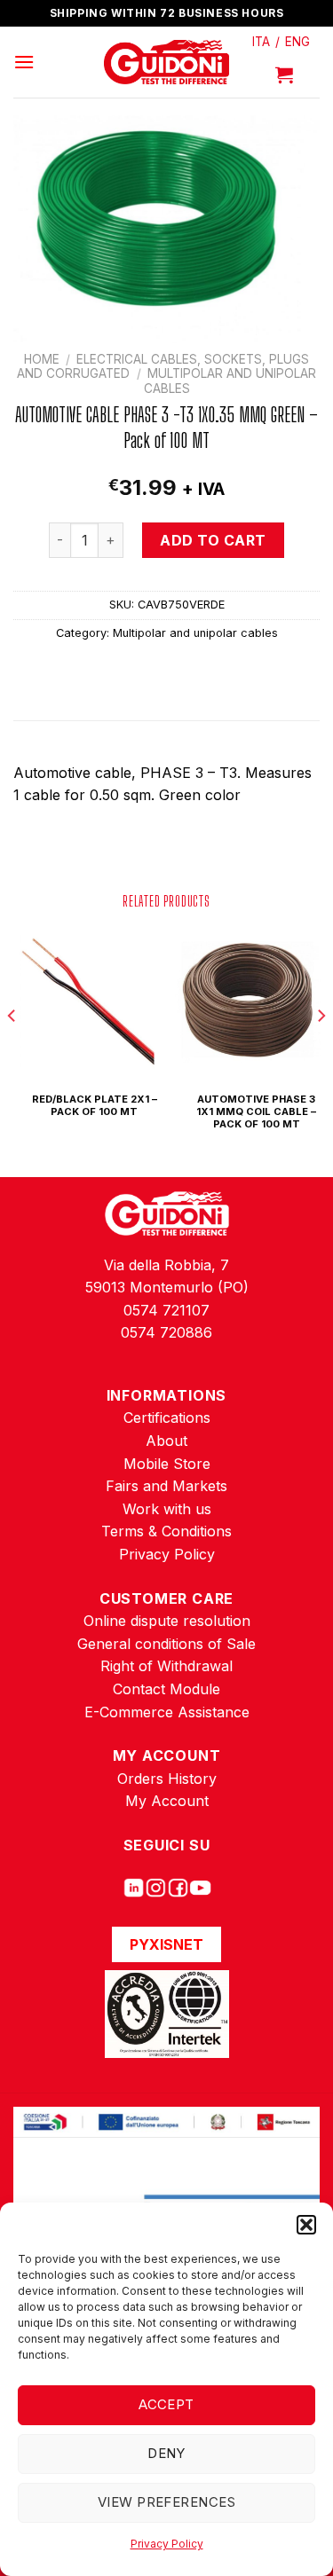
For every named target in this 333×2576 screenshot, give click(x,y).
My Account (167, 1801)
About (166, 1441)
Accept (166, 2404)
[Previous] (12, 1051)
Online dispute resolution (167, 1621)
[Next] (321, 1051)
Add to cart (213, 540)
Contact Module (166, 1689)
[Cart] (284, 75)
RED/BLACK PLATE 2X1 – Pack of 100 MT (95, 1105)
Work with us (167, 1509)
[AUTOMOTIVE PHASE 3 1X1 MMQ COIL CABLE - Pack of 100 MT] (247, 1002)
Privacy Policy (167, 2544)
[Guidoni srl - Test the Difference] (166, 63)
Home (42, 359)
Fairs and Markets (166, 1486)
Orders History (167, 1779)
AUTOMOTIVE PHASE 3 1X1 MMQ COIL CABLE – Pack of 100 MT (256, 1112)
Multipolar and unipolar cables (195, 633)
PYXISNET (166, 1944)
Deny (166, 2453)
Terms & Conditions (166, 1531)
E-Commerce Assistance (167, 1712)
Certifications (167, 1418)
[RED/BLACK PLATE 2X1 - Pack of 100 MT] (86, 1002)
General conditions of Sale (166, 1644)
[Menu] (24, 62)
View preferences (166, 2502)
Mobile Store (167, 1464)
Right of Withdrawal (166, 1666)
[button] (306, 2225)
